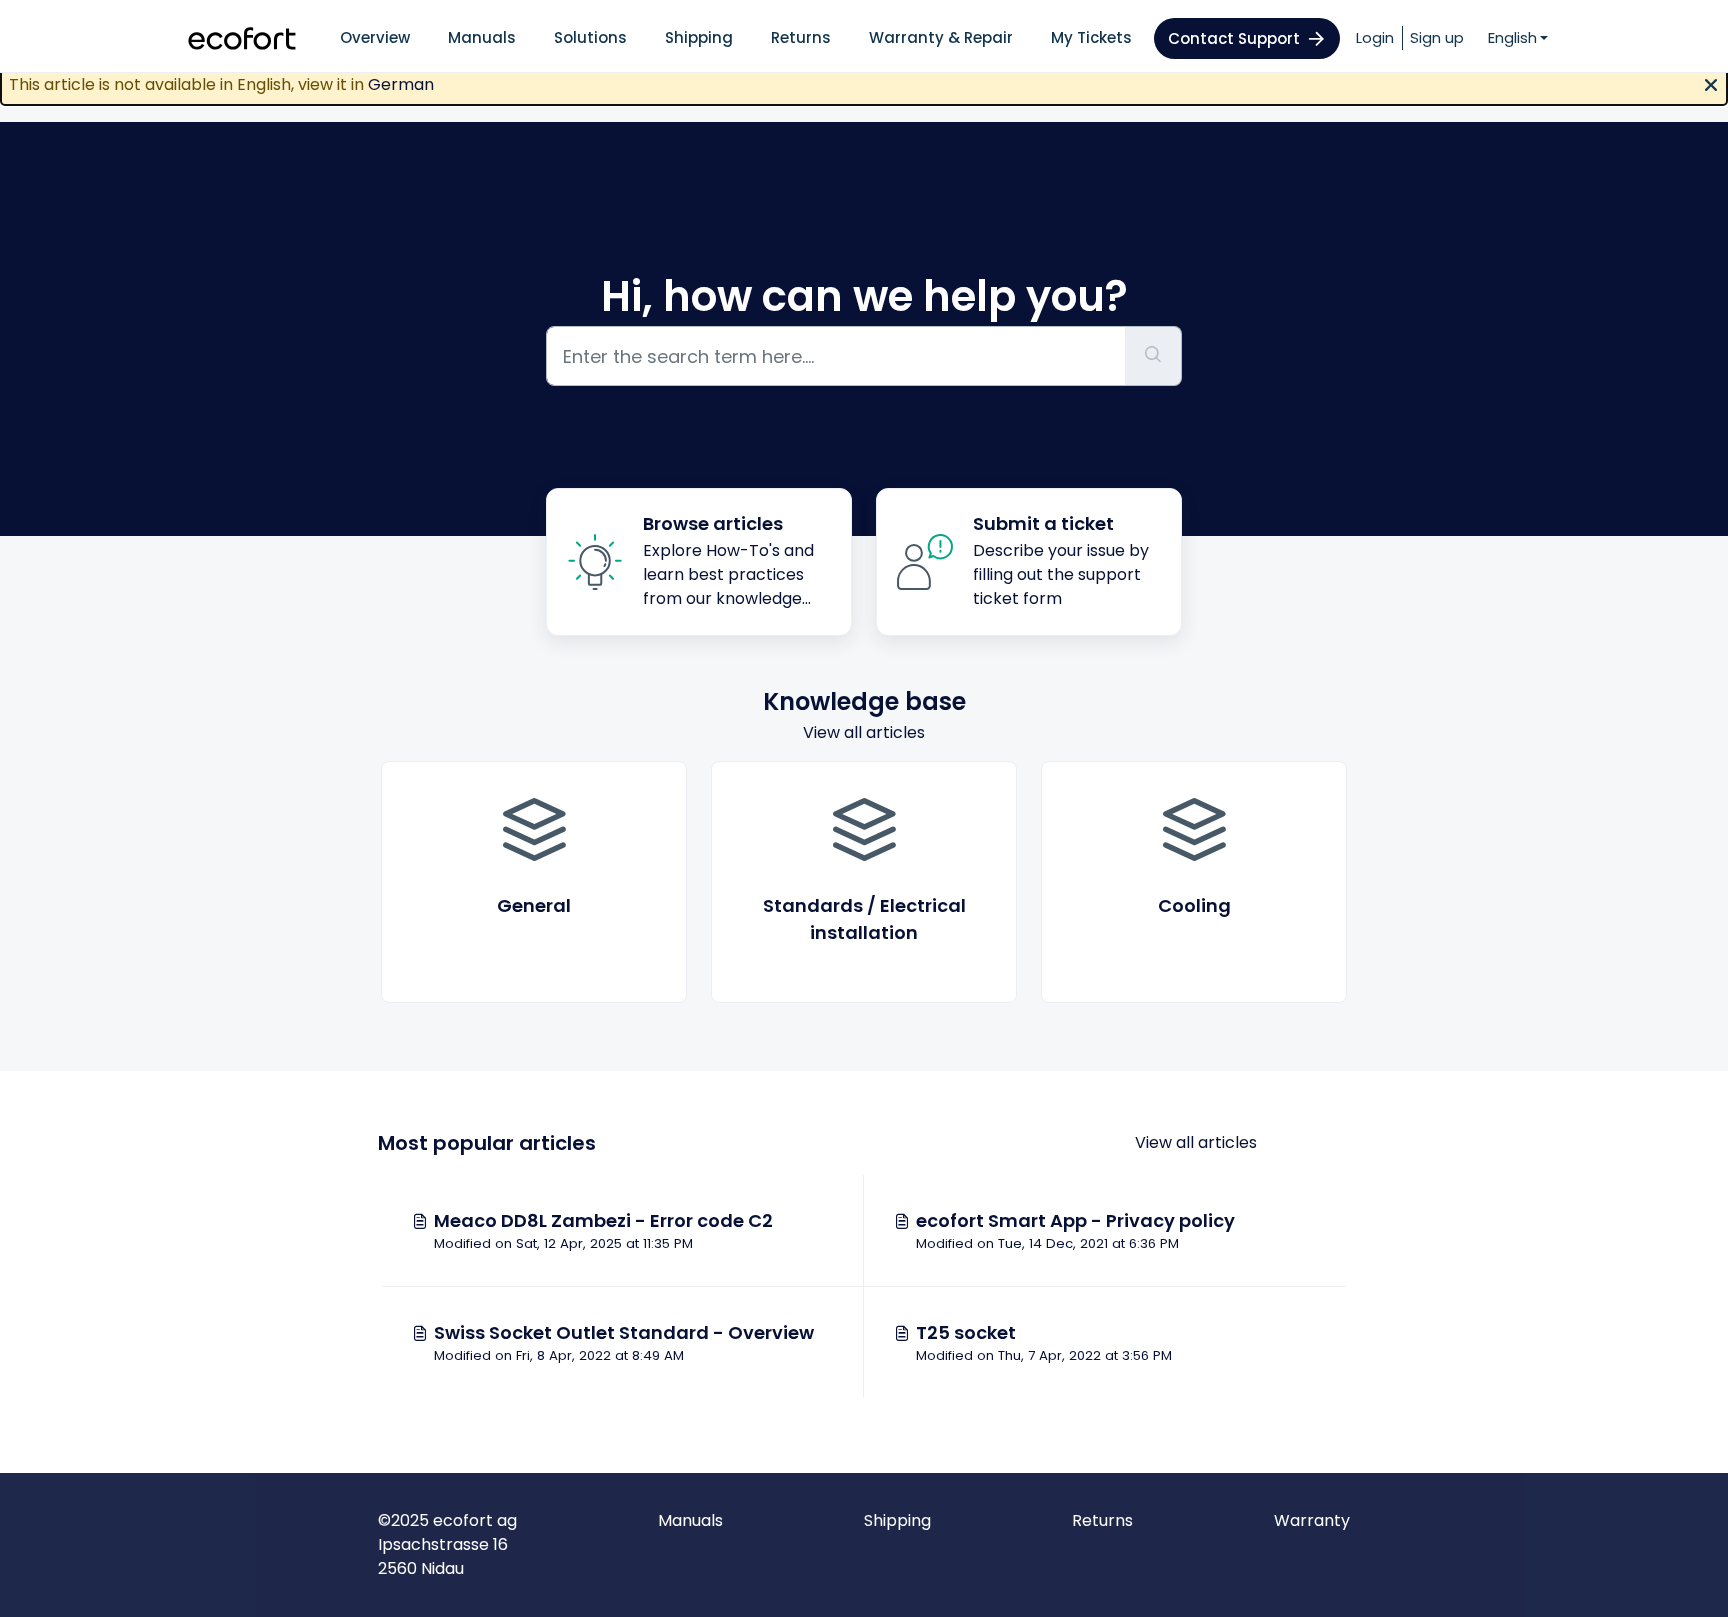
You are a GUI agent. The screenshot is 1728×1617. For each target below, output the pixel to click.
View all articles (864, 732)
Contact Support (1234, 38)
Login (1375, 37)
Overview (375, 37)
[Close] (1711, 83)
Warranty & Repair (941, 37)
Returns (801, 37)
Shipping (699, 37)
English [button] (1512, 37)
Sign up (1437, 37)
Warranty (1312, 1520)
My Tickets (1091, 37)
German (401, 84)
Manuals (482, 37)
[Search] (1153, 356)
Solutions (590, 37)
